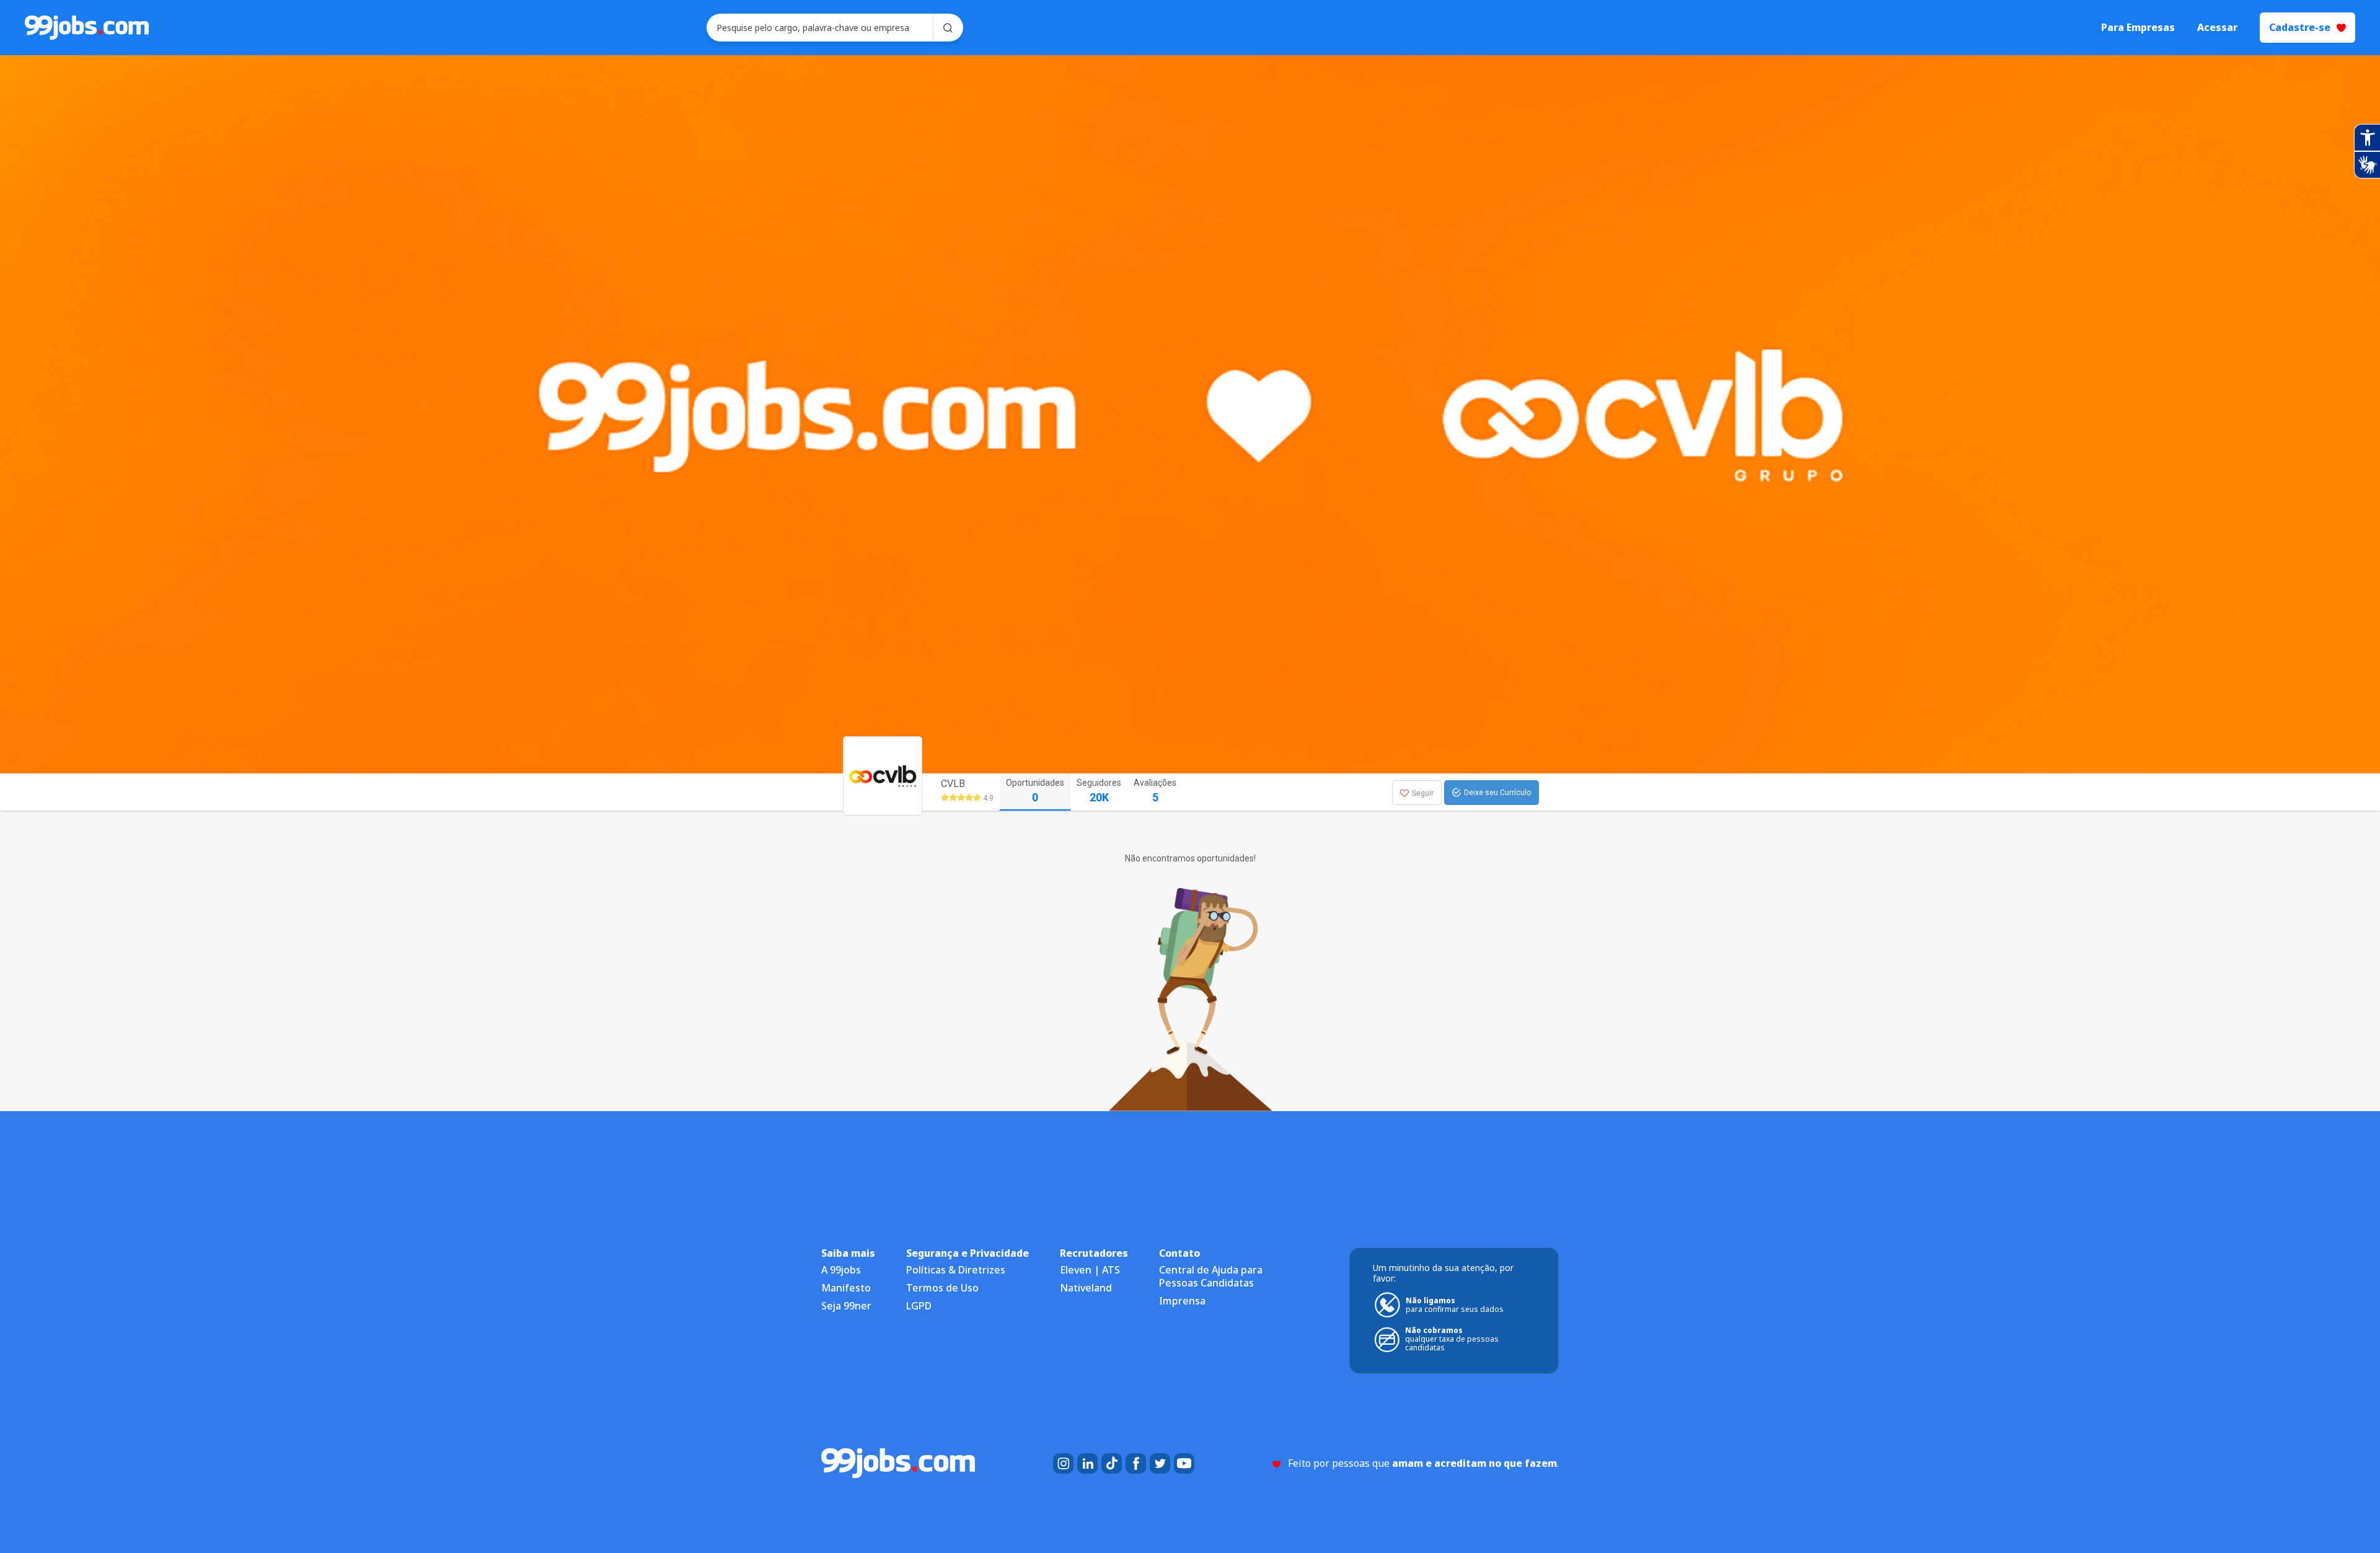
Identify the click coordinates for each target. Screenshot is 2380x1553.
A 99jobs (841, 1270)
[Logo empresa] (906, 792)
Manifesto (846, 1288)
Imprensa (1182, 1301)
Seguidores (1099, 791)
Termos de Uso (942, 1288)
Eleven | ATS (1090, 1270)
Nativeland (1086, 1288)
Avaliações (1155, 791)
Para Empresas (2138, 28)
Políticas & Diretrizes (956, 1270)
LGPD (919, 1306)
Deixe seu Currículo (1497, 793)
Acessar (2217, 28)
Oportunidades (1035, 791)
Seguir (1423, 793)
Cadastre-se (2300, 27)
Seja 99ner (846, 1306)
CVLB (953, 784)
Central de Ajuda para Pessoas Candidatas (1211, 1276)
